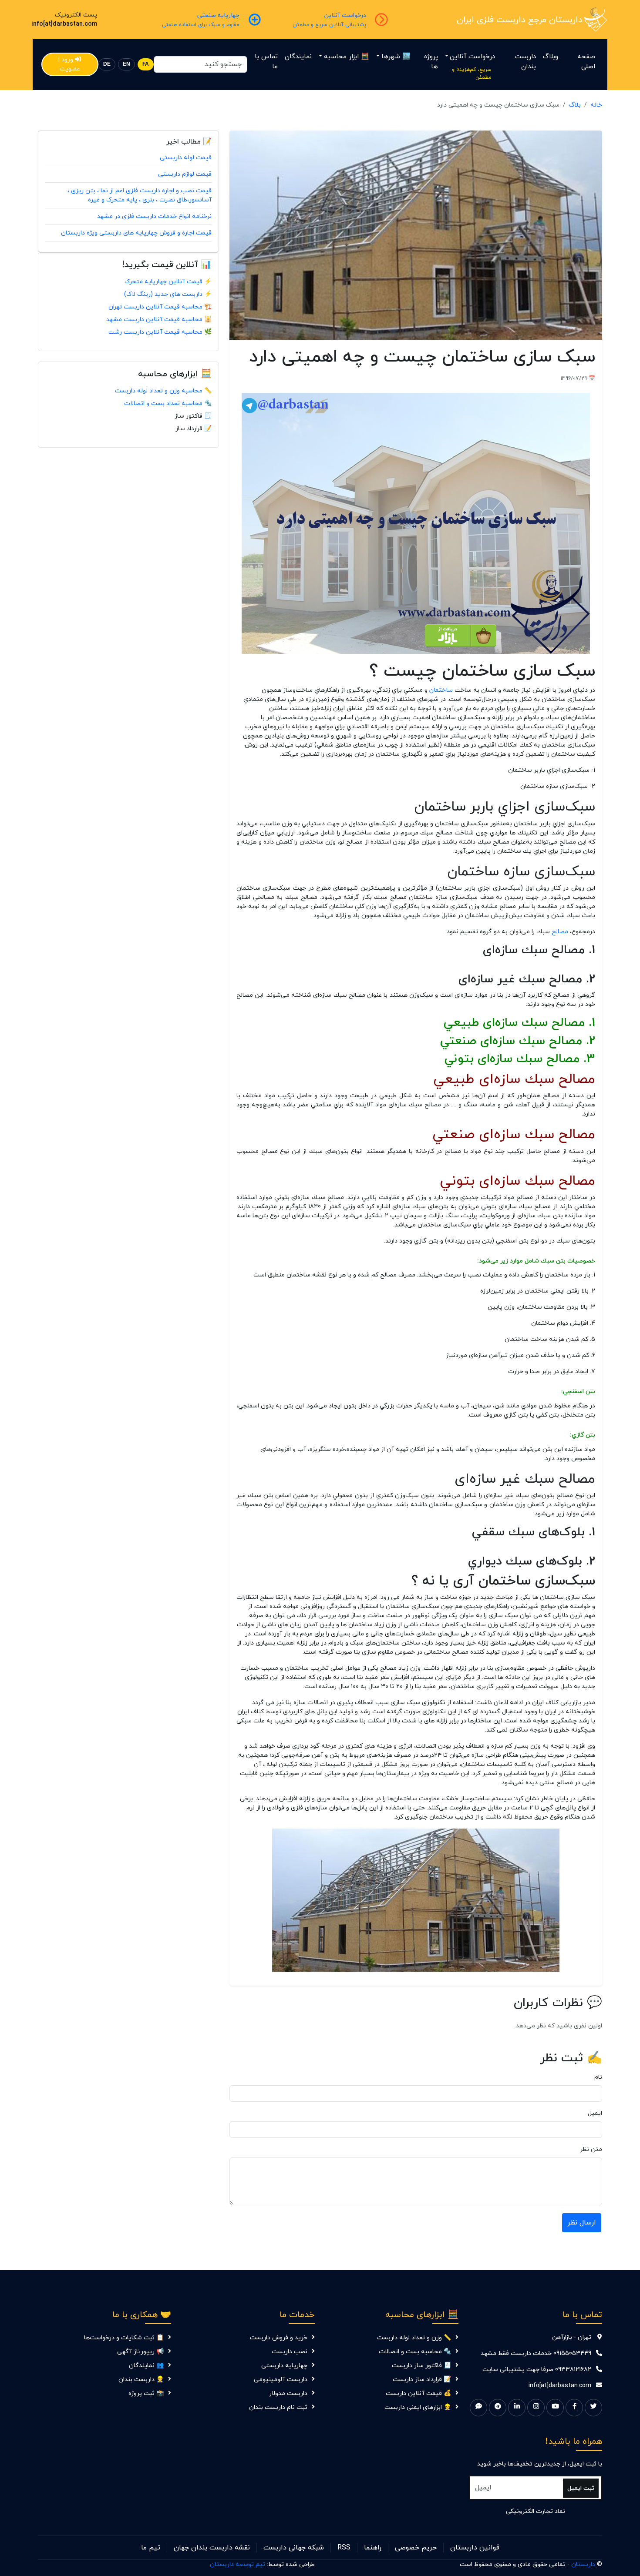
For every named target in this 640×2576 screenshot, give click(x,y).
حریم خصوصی (416, 2548)
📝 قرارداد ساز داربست (422, 2380)
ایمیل (595, 2113)
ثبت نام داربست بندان (278, 2407)
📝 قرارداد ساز (194, 429)
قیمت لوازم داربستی (185, 174)
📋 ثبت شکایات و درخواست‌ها (124, 2338)
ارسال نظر (582, 2223)
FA (146, 64)
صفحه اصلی (586, 62)
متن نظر (591, 2149)
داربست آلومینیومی (281, 2380)
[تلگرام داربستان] (498, 2408)
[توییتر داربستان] (593, 2408)
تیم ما (151, 2548)
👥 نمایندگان (146, 2366)
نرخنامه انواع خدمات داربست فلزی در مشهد (154, 216)
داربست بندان (525, 62)
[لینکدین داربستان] (517, 2408)
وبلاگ (551, 57)
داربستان (583, 2564)
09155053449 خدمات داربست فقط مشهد (536, 2353)
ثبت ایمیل (581, 2488)
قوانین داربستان (475, 2548)
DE (107, 64)
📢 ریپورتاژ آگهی (140, 2352)
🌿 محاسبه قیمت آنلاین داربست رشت (160, 332)
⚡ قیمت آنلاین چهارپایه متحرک (168, 282)
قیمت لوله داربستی (186, 158)
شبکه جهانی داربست (294, 2548)
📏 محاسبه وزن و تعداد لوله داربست (163, 391)
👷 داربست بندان (141, 2380)
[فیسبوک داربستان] (574, 2408)
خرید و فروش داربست (279, 2338)
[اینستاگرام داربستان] (536, 2408)
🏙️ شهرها (396, 57)
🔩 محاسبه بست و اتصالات (415, 2352)
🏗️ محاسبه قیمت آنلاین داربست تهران (160, 307)
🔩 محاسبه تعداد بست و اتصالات (168, 404)
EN (126, 64)
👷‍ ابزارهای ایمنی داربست (418, 2407)
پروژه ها (431, 62)
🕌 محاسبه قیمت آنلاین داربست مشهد (159, 320)
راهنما (373, 2548)
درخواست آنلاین (472, 57)
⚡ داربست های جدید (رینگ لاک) (168, 294)
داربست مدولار (288, 2393)
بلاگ (575, 105)
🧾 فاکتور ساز (193, 416)
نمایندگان (298, 57)
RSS (344, 2548)
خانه (596, 105)
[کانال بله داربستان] (478, 2408)
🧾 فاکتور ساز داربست (421, 2366)
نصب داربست (290, 2352)
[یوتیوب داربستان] (555, 2408)
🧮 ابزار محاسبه (347, 57)
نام (598, 2077)
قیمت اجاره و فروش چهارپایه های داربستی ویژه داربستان (136, 233)
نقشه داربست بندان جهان (212, 2548)
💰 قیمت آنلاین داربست (418, 2393)
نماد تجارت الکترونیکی (536, 2511)
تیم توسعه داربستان (237, 2564)
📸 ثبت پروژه (146, 2393)
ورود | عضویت (69, 64)
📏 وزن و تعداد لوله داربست (414, 2338)
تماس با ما (266, 62)
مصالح (560, 932)
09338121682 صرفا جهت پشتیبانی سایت (537, 2370)
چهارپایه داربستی (284, 2366)
